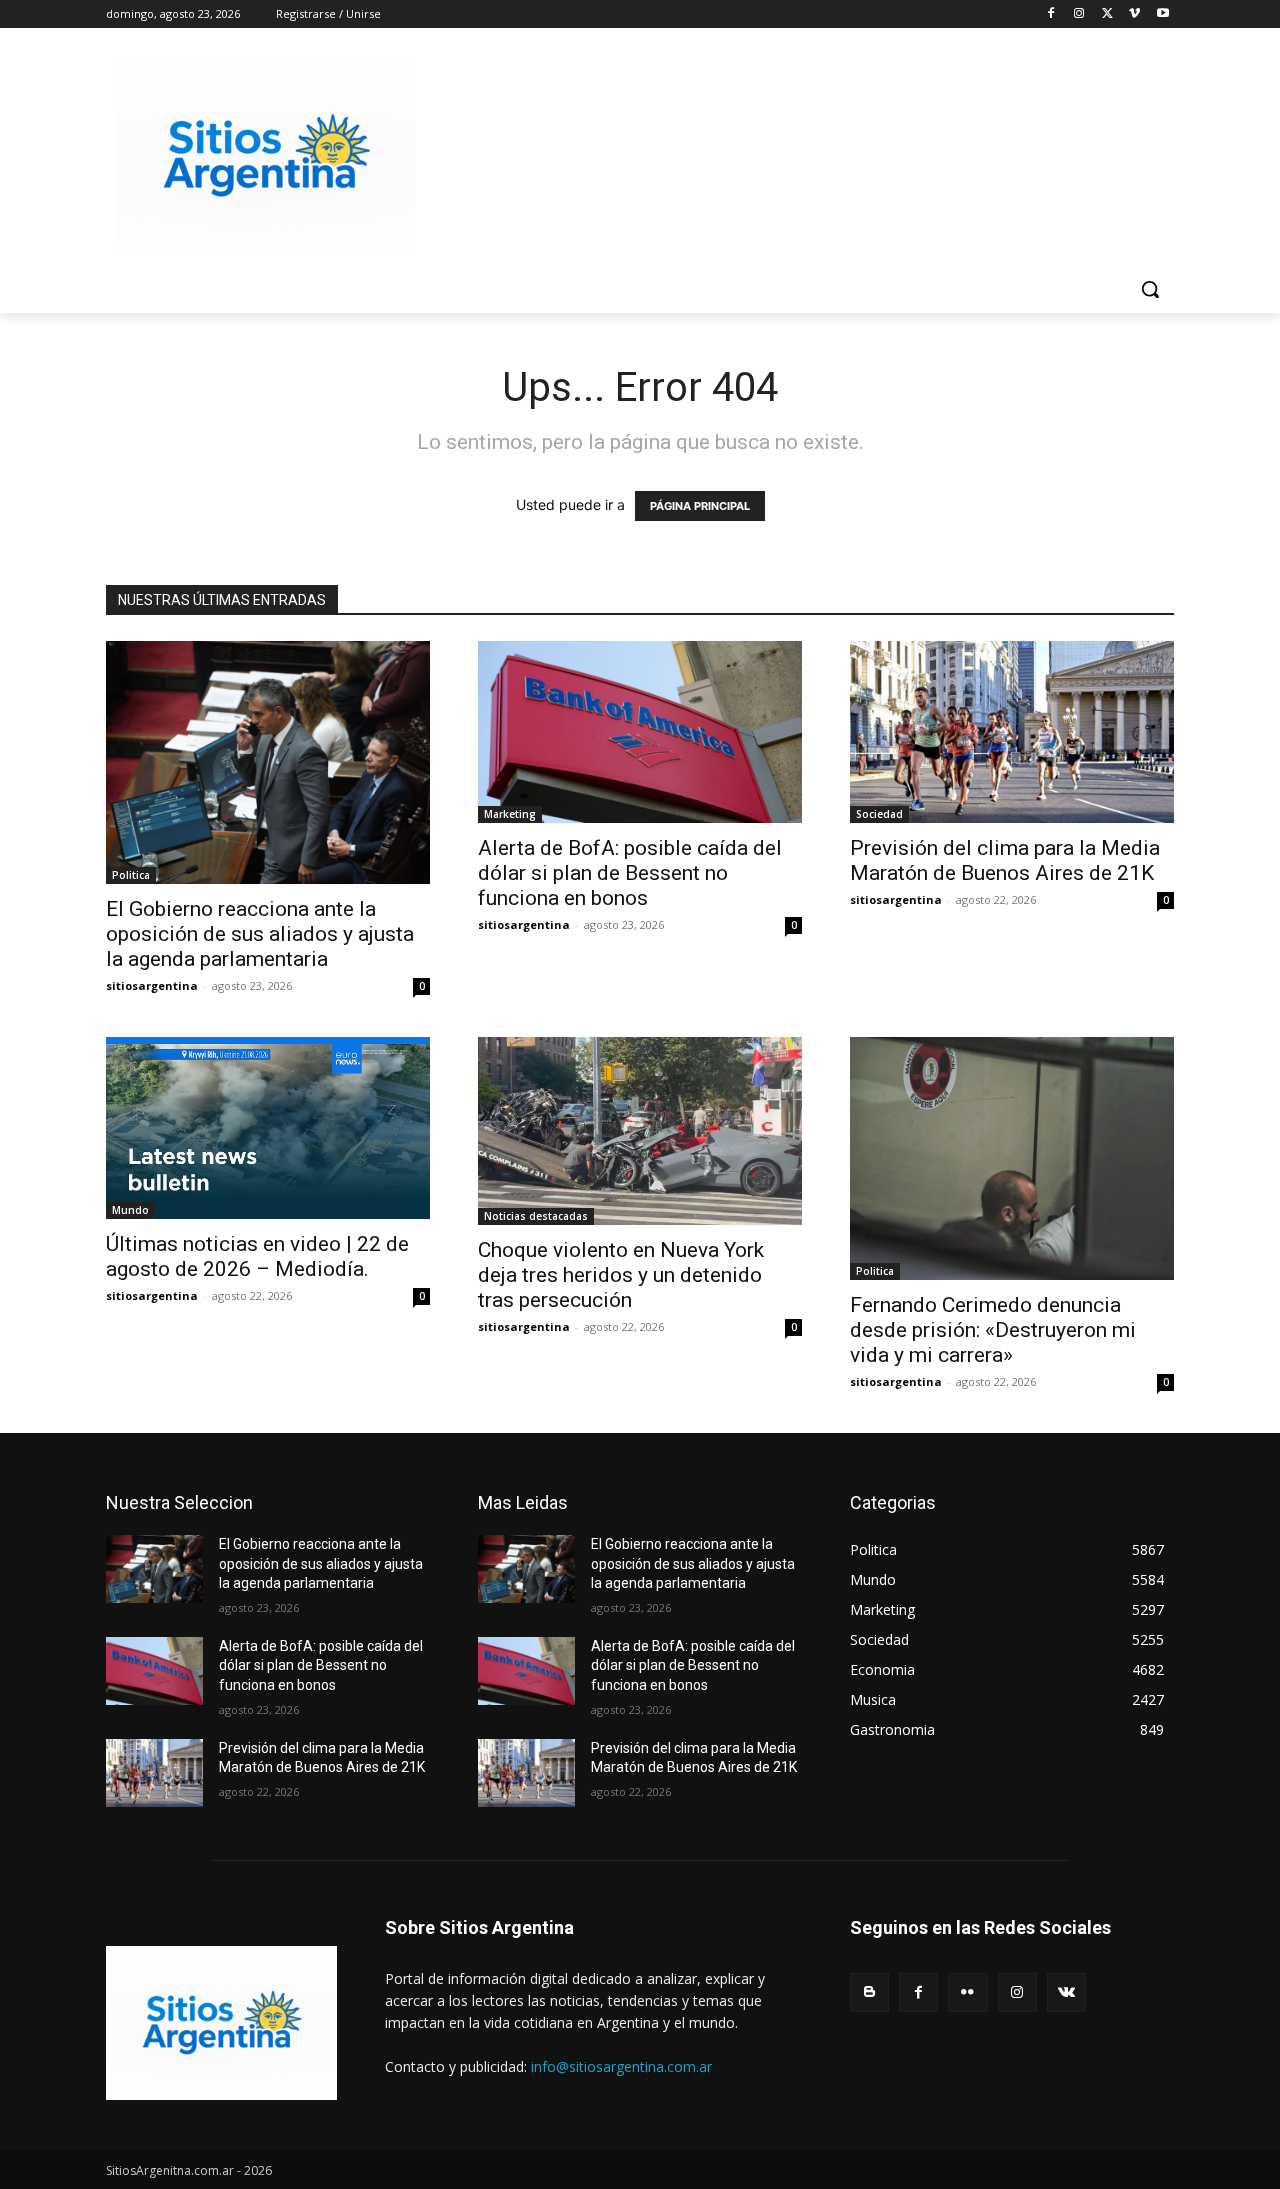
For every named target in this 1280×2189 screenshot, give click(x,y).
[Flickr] (967, 1992)
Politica (131, 875)
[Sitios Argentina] (266, 156)
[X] (1107, 14)
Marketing (510, 814)
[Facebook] (1051, 14)
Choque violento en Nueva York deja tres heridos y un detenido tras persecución (621, 1275)
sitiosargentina (152, 985)
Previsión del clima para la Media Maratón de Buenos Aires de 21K (1005, 860)
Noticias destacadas (536, 1216)
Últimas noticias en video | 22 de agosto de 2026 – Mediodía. (257, 1256)
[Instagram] (1079, 14)
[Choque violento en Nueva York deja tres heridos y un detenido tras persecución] (640, 1131)
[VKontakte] (1066, 1992)
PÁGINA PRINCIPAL (700, 506)
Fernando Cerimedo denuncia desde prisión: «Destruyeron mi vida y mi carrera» (993, 1330)
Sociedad (879, 814)
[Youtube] (1162, 14)
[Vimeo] (1134, 14)
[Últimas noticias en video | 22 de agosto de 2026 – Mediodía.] (268, 1128)
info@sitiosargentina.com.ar (621, 2066)
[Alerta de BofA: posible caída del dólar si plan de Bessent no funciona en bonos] (640, 732)
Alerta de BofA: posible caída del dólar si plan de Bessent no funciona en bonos (630, 873)
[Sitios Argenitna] (221, 2023)
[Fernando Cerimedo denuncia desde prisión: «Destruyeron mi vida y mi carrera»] (1012, 1158)
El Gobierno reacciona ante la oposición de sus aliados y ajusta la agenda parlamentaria (260, 934)
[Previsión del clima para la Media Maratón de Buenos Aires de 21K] (1012, 732)
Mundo (130, 1210)
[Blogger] (869, 1992)
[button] (1150, 289)
